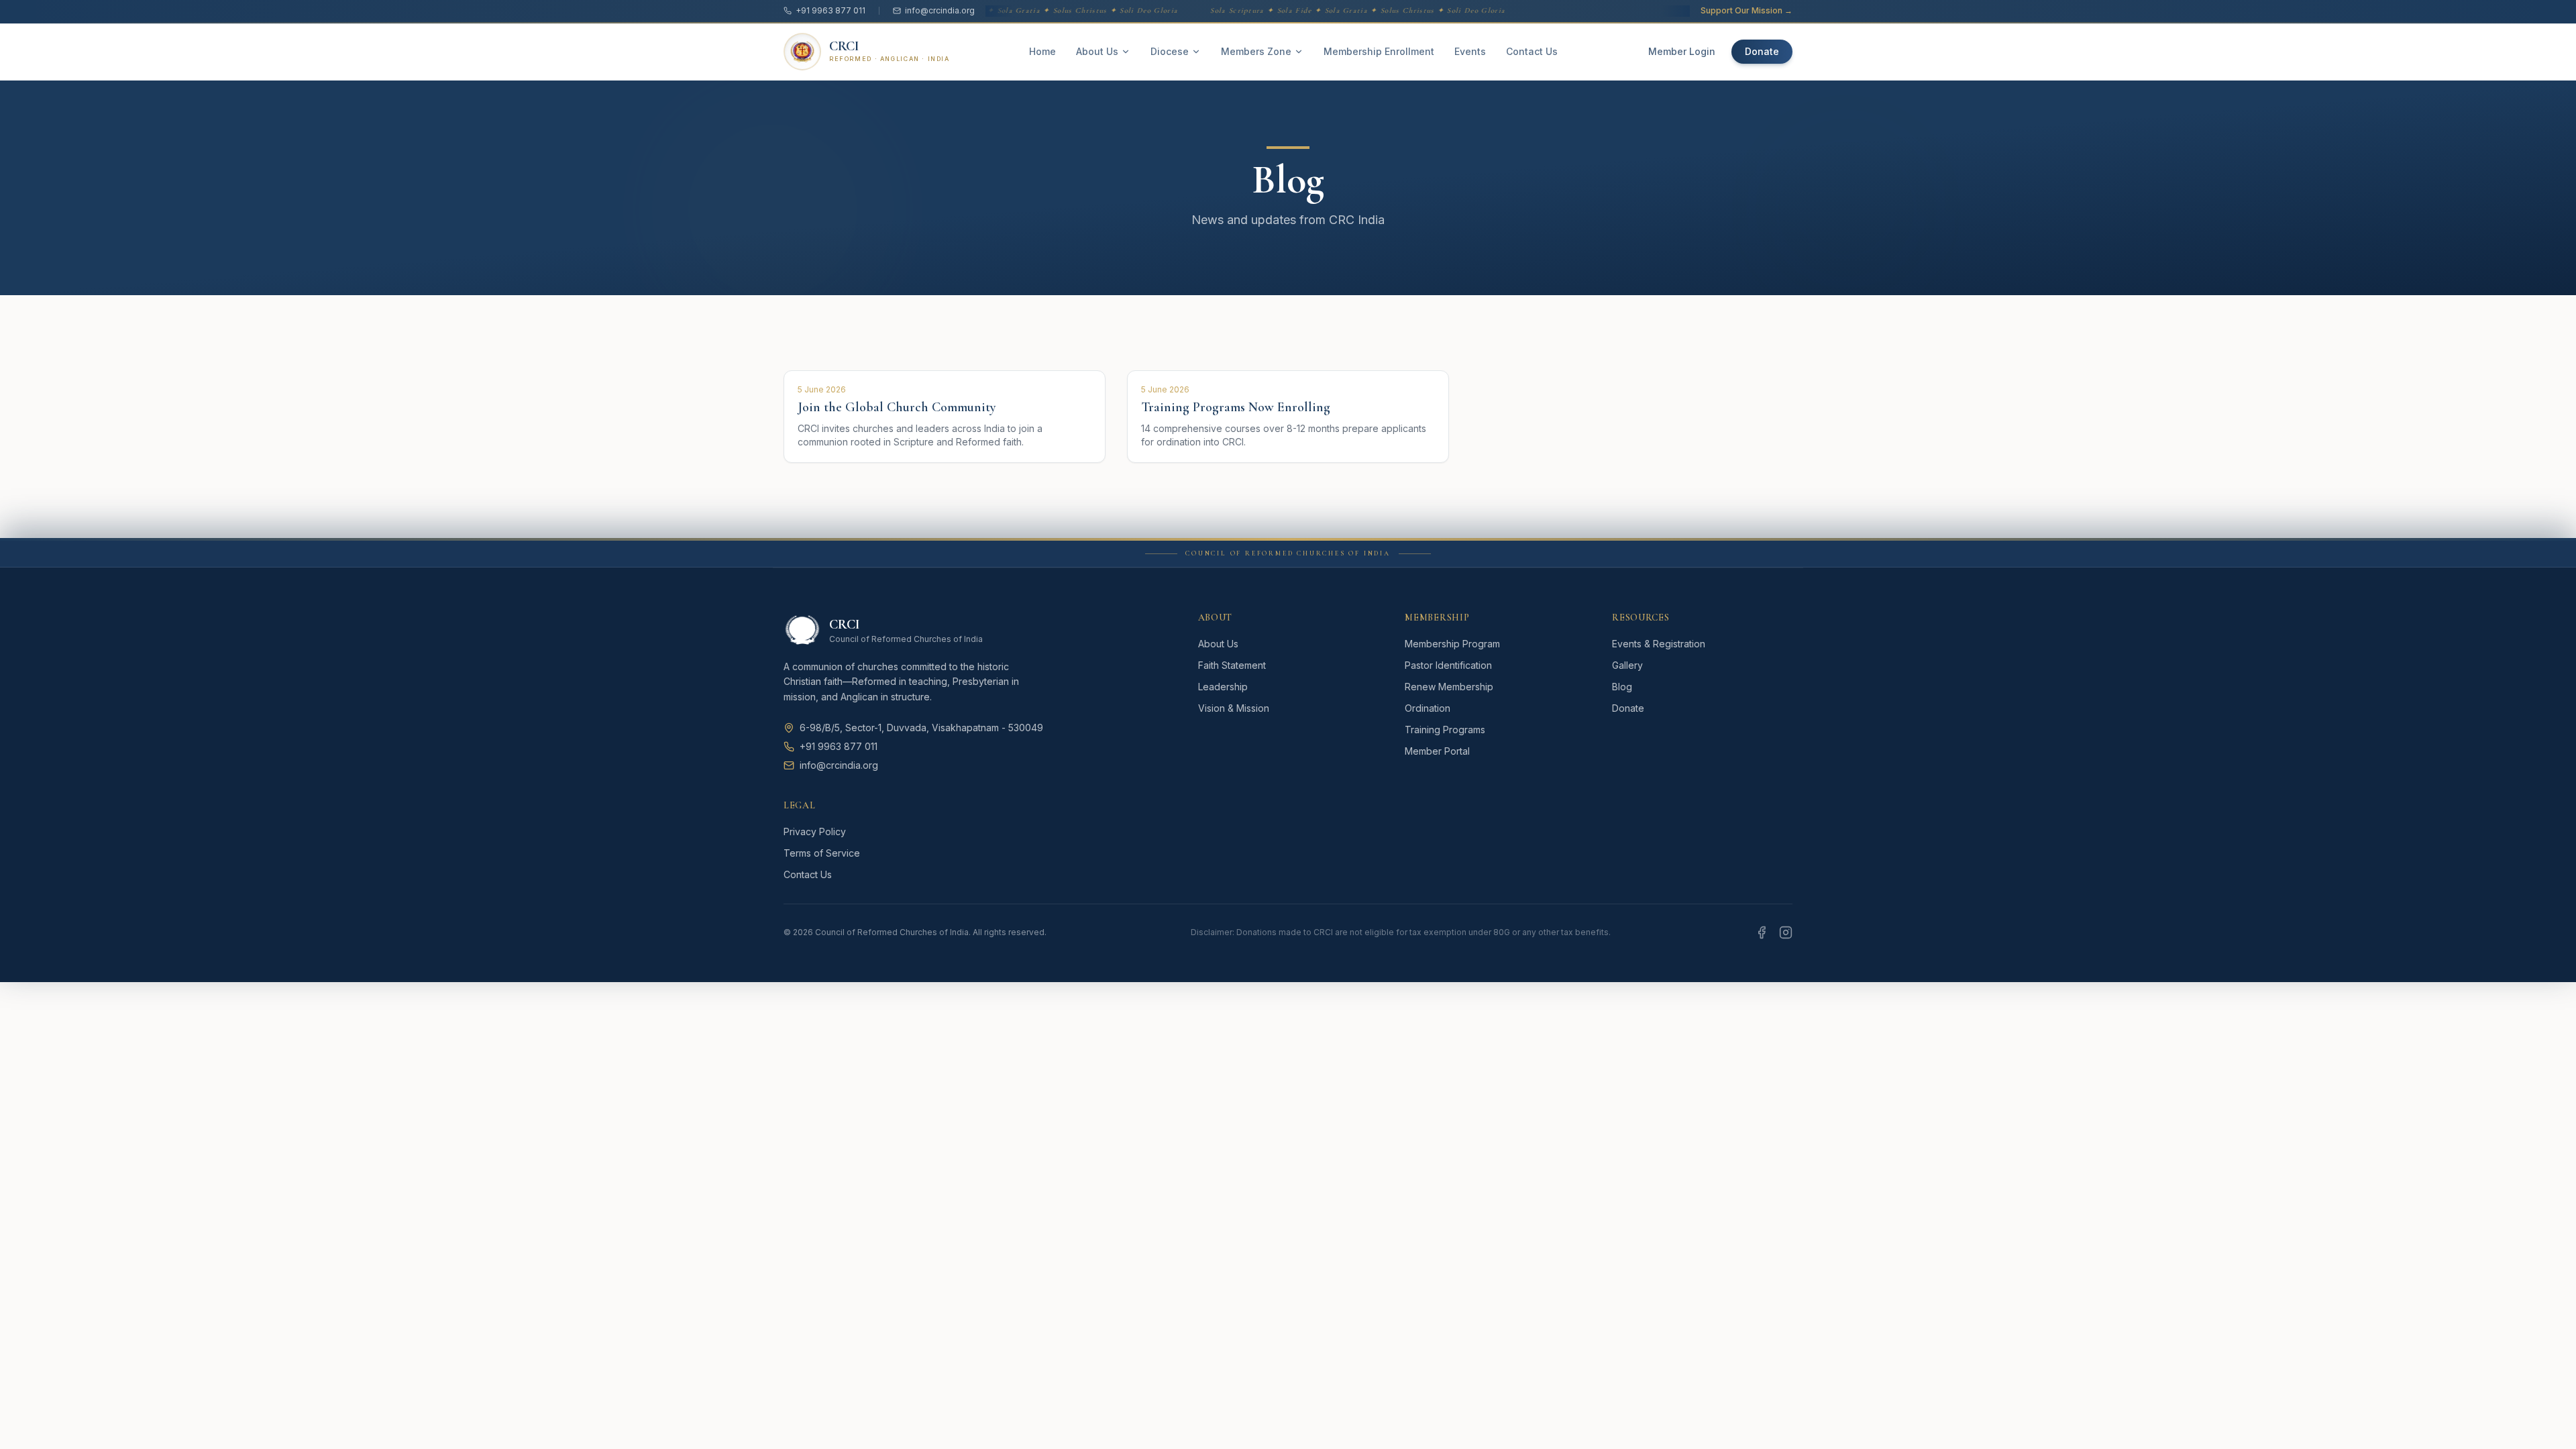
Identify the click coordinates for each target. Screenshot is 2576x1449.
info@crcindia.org (940, 10)
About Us (1097, 51)
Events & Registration (1659, 644)
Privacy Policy (815, 831)
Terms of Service (822, 853)
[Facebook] (1762, 932)
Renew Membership (1449, 687)
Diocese (1170, 51)
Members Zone (1256, 51)
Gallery (1627, 665)
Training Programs (1445, 730)
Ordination (1428, 708)
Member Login (1682, 51)
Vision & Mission (1234, 708)
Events (1470, 51)
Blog (1622, 687)
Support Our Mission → (1747, 10)
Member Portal (1437, 751)
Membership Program (1452, 644)
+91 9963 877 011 (830, 10)
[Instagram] (1786, 932)
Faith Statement (1232, 665)
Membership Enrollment (1379, 51)
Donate (1762, 51)
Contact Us (1532, 51)
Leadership (1223, 687)
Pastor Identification (1448, 665)
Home (1042, 51)
